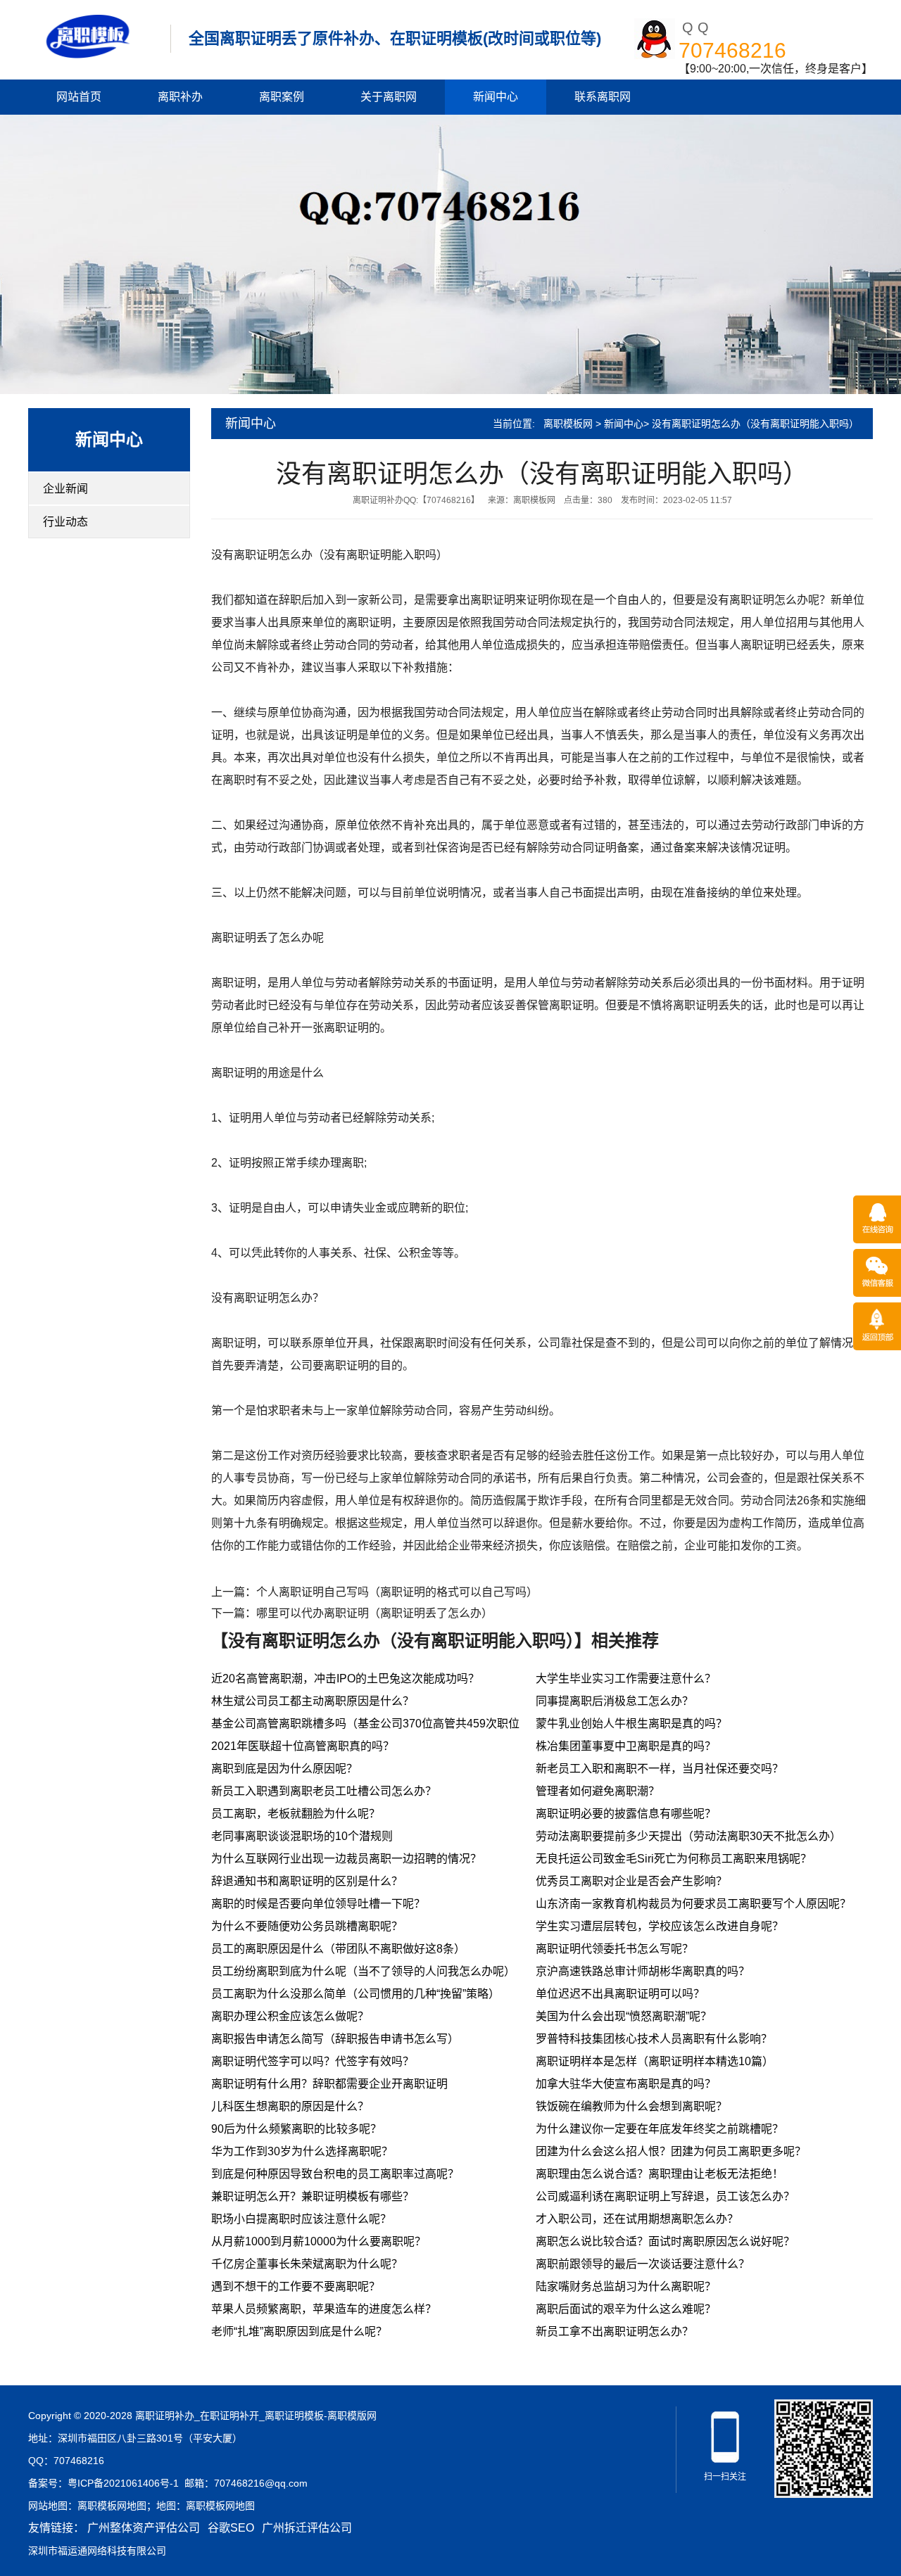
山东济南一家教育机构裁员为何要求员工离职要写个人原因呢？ (693, 1904)
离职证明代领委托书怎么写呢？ (615, 1949)
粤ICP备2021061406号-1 (123, 2483)
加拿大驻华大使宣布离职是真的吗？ (626, 2084)
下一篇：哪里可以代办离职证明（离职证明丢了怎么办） (352, 1613)
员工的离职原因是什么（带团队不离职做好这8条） (338, 1949)
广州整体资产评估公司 (144, 2528)
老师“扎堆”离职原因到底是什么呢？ (299, 2331)
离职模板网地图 (112, 2506)
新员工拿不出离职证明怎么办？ (615, 2331)
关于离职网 (389, 97)
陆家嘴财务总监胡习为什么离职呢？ (626, 2286)
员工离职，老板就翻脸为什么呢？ (296, 1814)
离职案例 (282, 97)
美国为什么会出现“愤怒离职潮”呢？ (624, 2016)
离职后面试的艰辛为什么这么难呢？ (626, 2309)
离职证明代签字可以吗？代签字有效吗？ (313, 2061)
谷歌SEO (231, 2528)
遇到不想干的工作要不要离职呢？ (296, 2286)
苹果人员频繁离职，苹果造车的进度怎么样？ (324, 2309)
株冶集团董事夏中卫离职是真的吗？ (626, 1746)
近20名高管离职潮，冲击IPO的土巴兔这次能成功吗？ (345, 1679)
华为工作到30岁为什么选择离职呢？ (302, 2151)
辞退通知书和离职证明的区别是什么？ (307, 1881)
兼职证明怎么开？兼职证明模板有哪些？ (313, 2196)
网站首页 (79, 97)
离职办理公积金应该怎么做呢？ (290, 2016)
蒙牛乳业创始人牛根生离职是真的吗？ (631, 1724)
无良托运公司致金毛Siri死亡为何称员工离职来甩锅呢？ (674, 1859)
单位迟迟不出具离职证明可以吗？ (620, 1994)
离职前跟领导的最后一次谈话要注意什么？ (643, 2264)
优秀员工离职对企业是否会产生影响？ (631, 1881)
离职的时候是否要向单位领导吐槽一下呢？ (318, 1904)
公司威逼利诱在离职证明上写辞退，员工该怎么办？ (665, 2196)
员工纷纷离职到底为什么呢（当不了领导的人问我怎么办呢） (363, 1971)
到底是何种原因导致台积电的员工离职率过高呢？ (335, 2174)
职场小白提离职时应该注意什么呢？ (301, 2219)
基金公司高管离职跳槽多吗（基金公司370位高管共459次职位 (365, 1724)
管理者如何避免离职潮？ (598, 1791)
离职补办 (180, 97)
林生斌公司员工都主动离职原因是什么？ (313, 1701)
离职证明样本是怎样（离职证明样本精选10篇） (655, 2061)
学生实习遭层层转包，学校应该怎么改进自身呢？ (660, 1926)
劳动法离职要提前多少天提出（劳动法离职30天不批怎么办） (688, 1836)
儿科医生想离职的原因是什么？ (290, 2106)
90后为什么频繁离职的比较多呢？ (296, 2129)
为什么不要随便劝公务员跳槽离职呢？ (307, 1926)
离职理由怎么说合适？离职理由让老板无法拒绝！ (660, 2174)
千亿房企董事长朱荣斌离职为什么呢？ (307, 2264)
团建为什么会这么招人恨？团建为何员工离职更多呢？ (671, 2151)
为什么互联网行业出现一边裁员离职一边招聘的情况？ (346, 1859)
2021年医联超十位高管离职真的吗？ (303, 1746)
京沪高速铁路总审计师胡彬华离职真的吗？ (643, 1971)
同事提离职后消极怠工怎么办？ (615, 1701)
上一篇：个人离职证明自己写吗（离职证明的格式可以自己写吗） (374, 1592)
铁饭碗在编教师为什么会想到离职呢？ (631, 2106)
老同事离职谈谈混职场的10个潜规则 (302, 1836)
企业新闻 (65, 489)
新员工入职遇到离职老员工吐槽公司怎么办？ (324, 1791)
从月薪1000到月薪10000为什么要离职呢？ (319, 2241)
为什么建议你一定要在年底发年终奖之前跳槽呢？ (660, 2129)
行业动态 (65, 522)
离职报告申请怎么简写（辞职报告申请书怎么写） (335, 2039)
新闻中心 (496, 97)
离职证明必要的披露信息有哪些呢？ (626, 1814)
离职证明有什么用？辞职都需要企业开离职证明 (329, 2084)
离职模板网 (568, 424)
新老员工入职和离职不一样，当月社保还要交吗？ (660, 1769)
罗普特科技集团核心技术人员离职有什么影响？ (654, 2039)
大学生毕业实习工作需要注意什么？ (626, 1679)
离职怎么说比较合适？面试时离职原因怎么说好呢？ (665, 2241)
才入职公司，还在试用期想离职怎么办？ (637, 2219)
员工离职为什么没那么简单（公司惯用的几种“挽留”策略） (355, 1994)
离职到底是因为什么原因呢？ (284, 1769)
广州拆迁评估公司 (307, 2528)
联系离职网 (603, 97)
